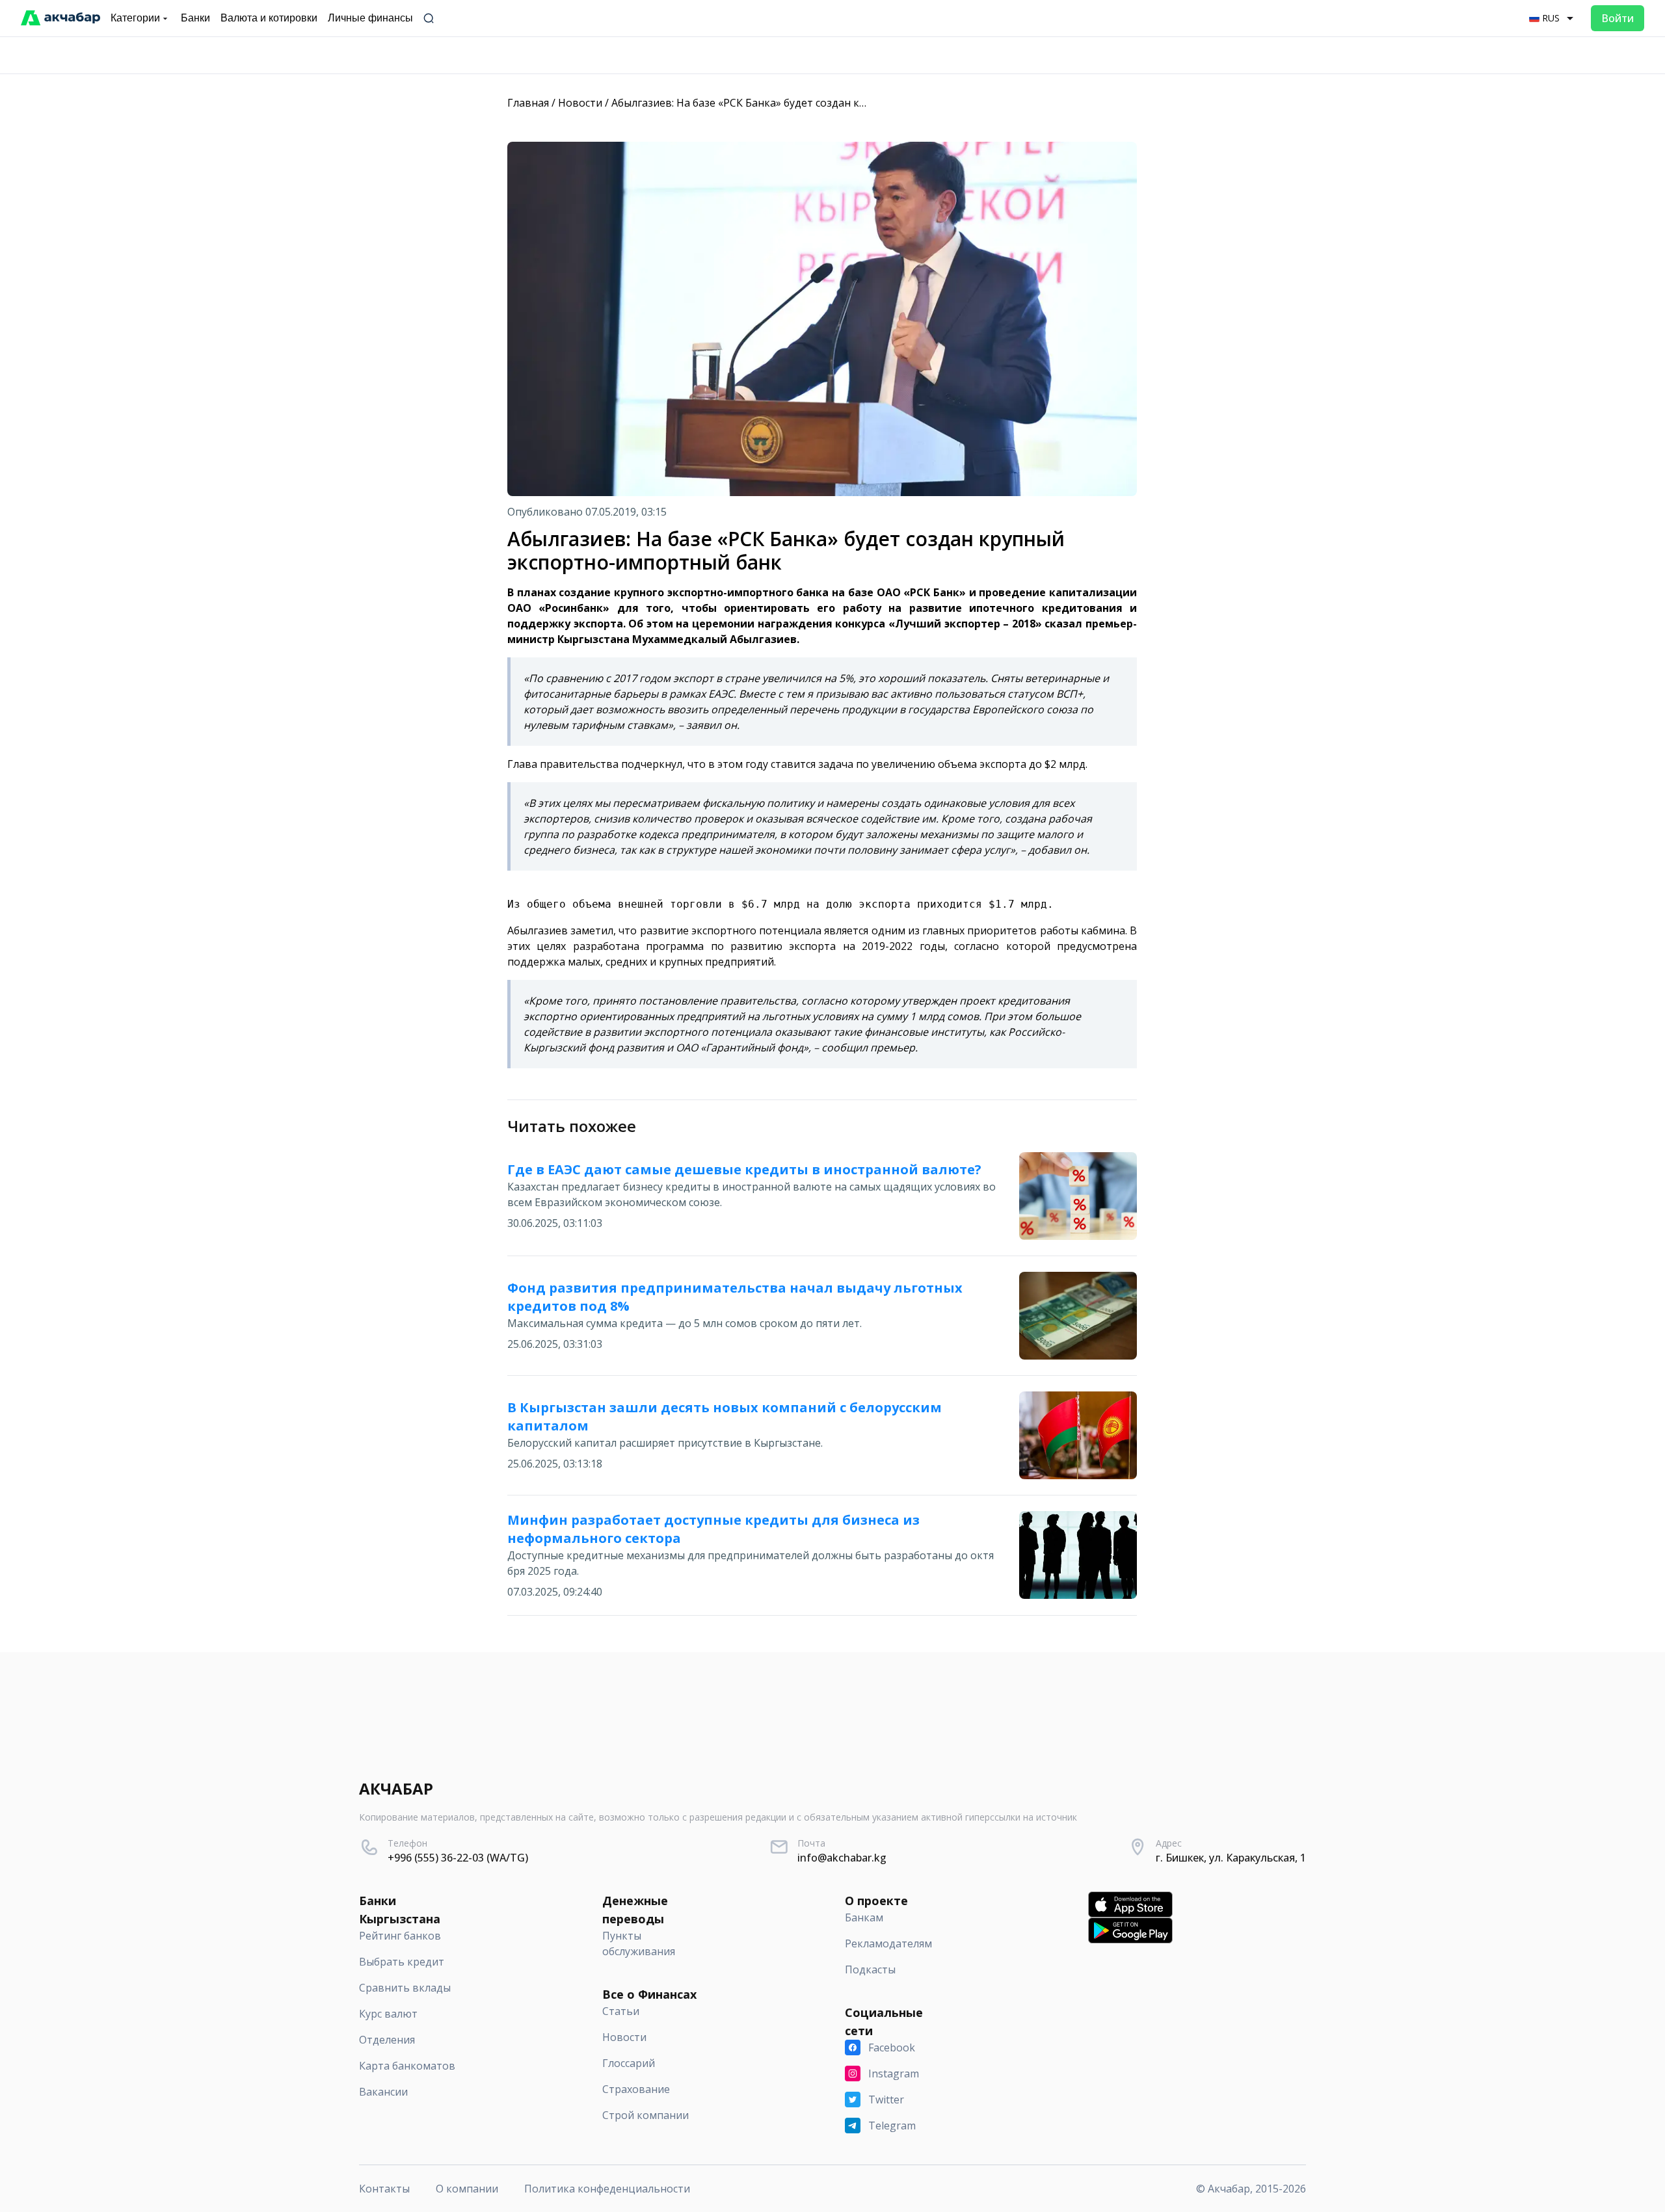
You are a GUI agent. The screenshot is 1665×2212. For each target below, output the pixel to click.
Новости (580, 103)
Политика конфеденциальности (607, 2189)
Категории (135, 18)
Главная (528, 103)
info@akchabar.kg (842, 1858)
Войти (1618, 18)
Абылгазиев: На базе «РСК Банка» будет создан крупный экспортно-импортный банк (829, 103)
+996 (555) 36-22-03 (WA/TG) (458, 1858)
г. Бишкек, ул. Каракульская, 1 (1231, 1858)
